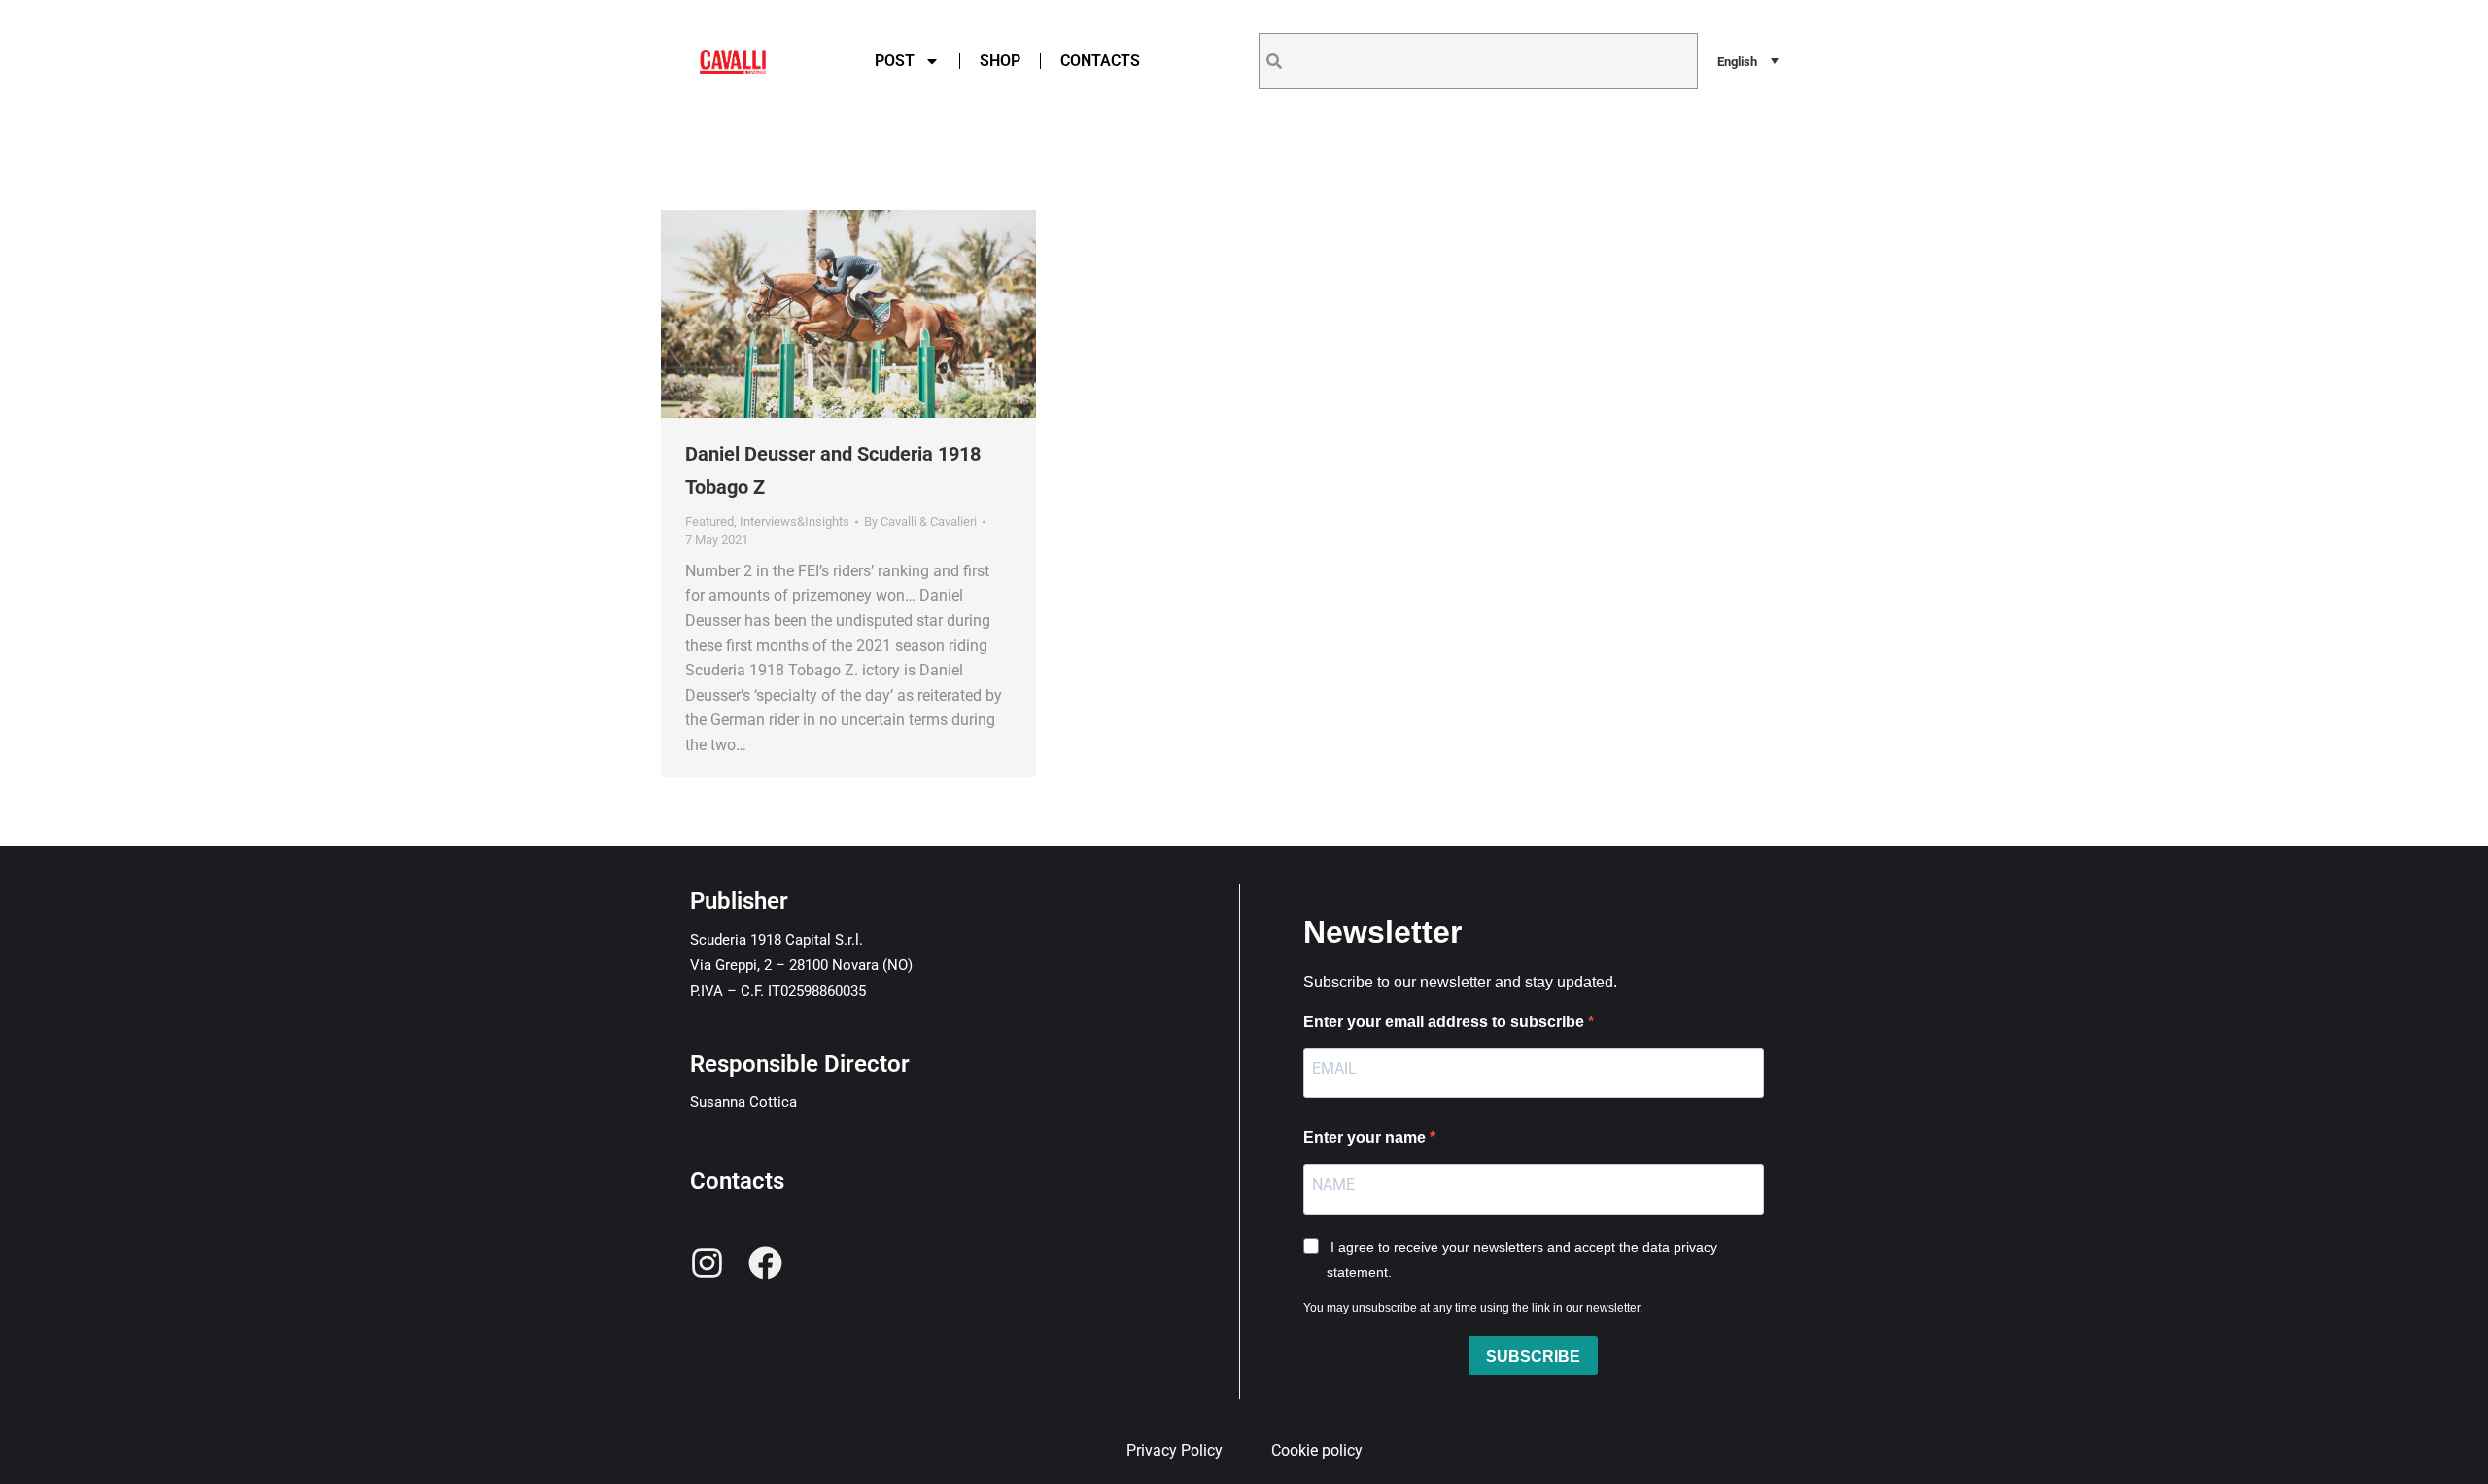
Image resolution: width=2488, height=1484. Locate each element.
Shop (1000, 61)
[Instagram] (707, 1263)
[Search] (1274, 61)
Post (895, 61)
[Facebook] (765, 1263)
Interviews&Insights (795, 521)
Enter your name (1366, 1138)
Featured (709, 521)
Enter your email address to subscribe (1446, 1022)
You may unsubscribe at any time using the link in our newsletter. (1473, 1308)
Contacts (1100, 61)
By (920, 521)
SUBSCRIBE (1533, 1356)
